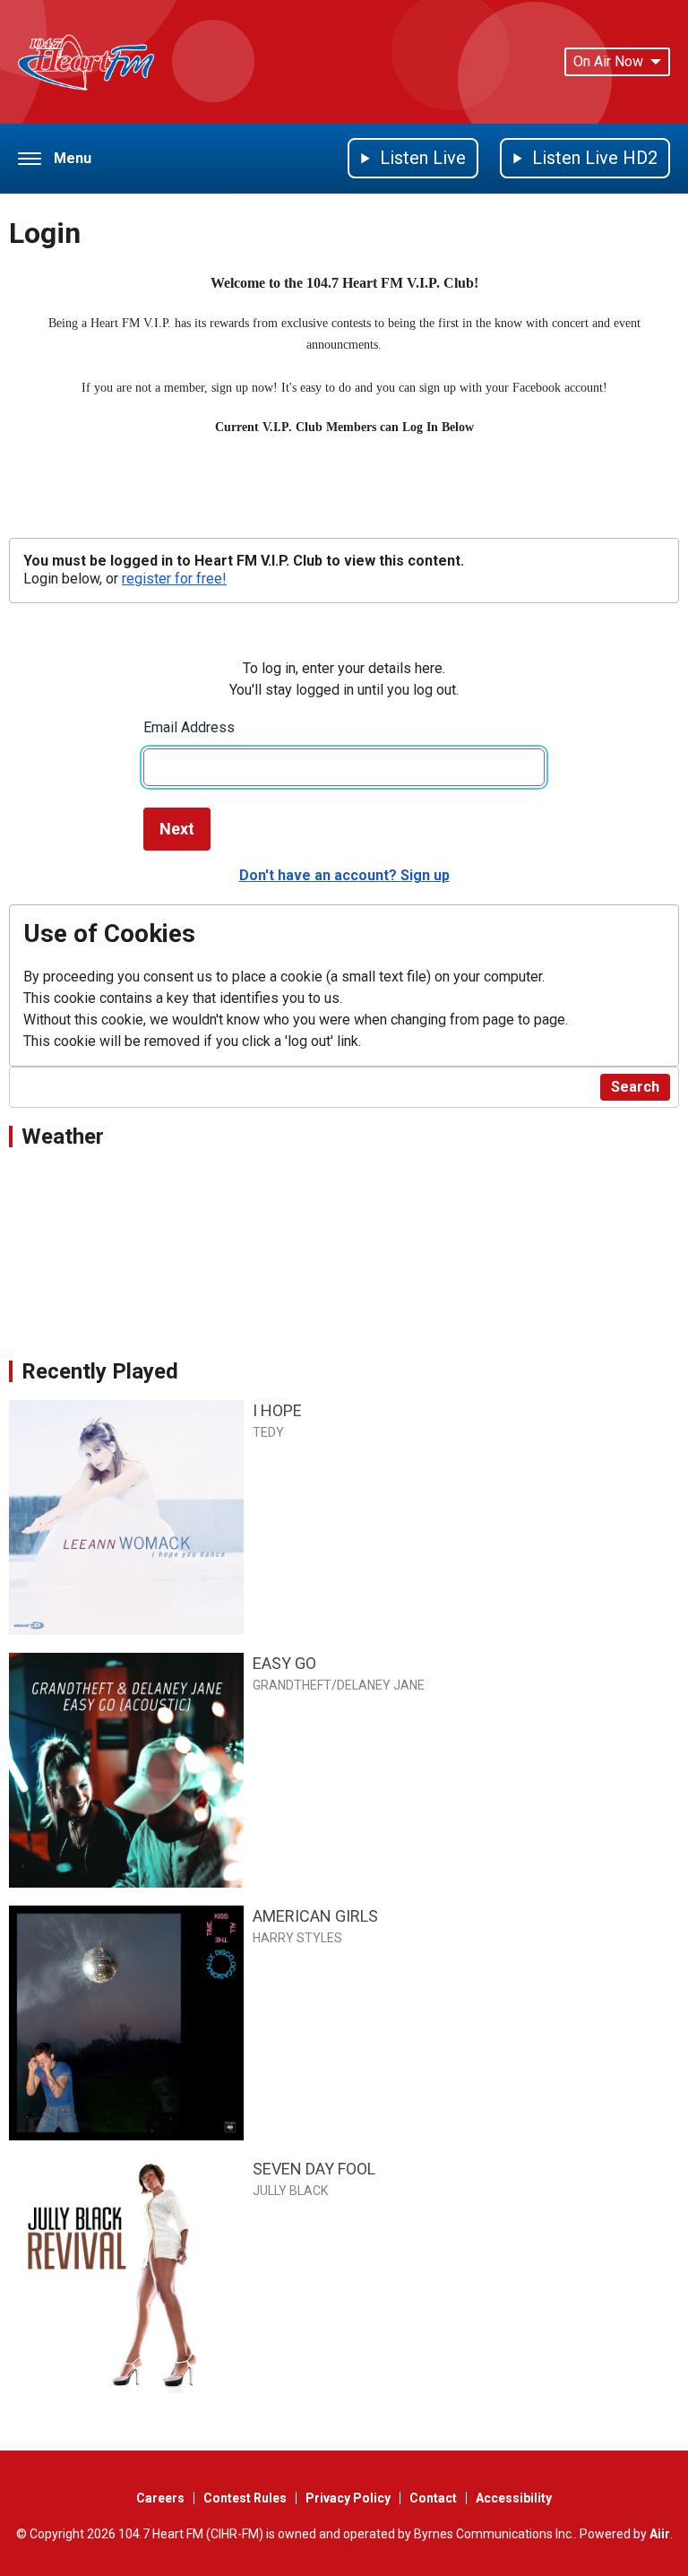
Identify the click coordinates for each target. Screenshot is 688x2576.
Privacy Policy (348, 2498)
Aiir (660, 2534)
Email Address (189, 727)
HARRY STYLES (297, 1938)
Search (635, 1087)
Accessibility (514, 2498)
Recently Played (100, 1371)
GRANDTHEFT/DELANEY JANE (339, 1685)
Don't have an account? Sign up (344, 875)
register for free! (174, 579)
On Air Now (608, 61)
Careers (160, 2498)
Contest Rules (245, 2498)
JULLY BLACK (290, 2191)
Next (177, 829)
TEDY (268, 1432)
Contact (433, 2498)
